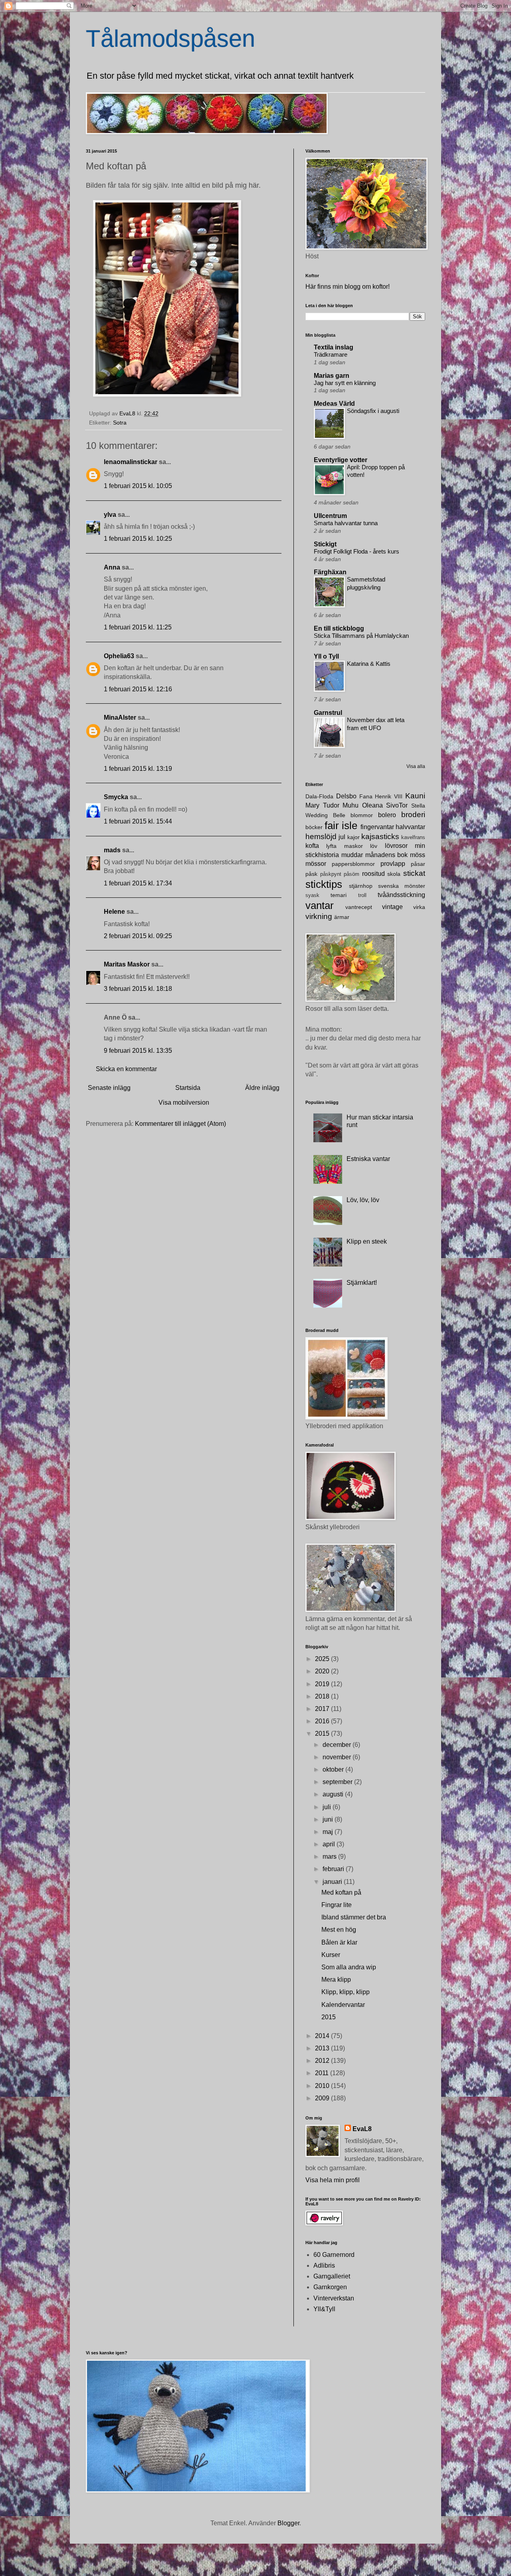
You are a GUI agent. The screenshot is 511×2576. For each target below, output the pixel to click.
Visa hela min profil (333, 2180)
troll (362, 895)
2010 (323, 2086)
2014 (323, 2036)
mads (112, 850)
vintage (392, 907)
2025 (323, 1659)
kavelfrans (413, 837)
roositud (373, 874)
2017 (323, 1709)
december (338, 1745)
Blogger (288, 2523)
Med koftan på (341, 1892)
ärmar (342, 917)
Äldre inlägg (262, 1088)
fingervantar (377, 827)
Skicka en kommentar (126, 1069)
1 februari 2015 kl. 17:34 (138, 883)
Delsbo (346, 796)
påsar (418, 864)
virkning (319, 916)
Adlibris (324, 2265)
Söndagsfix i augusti (373, 411)
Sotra (120, 423)
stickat (414, 873)
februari (334, 1869)
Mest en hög (339, 1930)
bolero (387, 815)
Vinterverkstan (334, 2298)
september (338, 1782)
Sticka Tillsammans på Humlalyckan (361, 636)
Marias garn (332, 376)
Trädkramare (331, 354)
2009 (323, 2098)
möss (418, 855)
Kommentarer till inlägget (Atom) (180, 1124)
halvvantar (410, 827)
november (338, 1757)
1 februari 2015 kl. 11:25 (138, 627)
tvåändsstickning (401, 895)
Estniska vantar (368, 1159)
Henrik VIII (389, 796)
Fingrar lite (337, 1905)
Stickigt (325, 544)
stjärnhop (361, 886)
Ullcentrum (330, 516)
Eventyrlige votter (341, 460)
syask (312, 895)
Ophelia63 (119, 656)
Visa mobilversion (184, 1102)
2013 (323, 2048)
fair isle (341, 826)
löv (374, 846)
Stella (418, 806)
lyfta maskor (344, 846)
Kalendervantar (343, 2005)
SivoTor (397, 805)
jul (342, 837)
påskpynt (331, 874)
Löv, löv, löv (363, 1200)
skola (394, 874)
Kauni (415, 796)
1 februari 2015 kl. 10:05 (138, 486)
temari (339, 895)
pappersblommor (353, 864)
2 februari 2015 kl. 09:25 (138, 936)
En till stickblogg (339, 628)
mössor (316, 864)
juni (329, 1819)
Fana (366, 796)
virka (419, 907)
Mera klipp (336, 1980)
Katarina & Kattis (369, 664)
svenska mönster (402, 886)
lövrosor (396, 846)
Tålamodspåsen (170, 39)
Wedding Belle (325, 815)
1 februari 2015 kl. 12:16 (138, 689)
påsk (311, 874)
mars (330, 1857)
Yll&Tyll (324, 2309)
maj (329, 1832)
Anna (112, 567)
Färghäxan (330, 572)
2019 (323, 1684)
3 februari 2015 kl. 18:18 (138, 989)
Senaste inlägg (109, 1088)
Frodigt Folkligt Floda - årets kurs (357, 551)
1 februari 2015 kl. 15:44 (138, 821)
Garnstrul (328, 713)
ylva (110, 515)
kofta (312, 846)
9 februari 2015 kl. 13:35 (138, 1051)
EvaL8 (362, 2129)
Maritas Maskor (127, 964)
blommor (362, 815)
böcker (314, 827)
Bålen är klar (339, 1942)
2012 (323, 2061)
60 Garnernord (334, 2255)
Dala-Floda (319, 796)
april (330, 1844)
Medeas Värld (334, 404)
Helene (114, 912)
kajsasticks (380, 837)
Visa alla (416, 766)
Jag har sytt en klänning (345, 383)
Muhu (351, 805)
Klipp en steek (367, 1241)
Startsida (188, 1088)
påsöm (352, 874)
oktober (334, 1769)
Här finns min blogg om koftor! (348, 287)
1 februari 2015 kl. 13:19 (138, 769)
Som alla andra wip (349, 1967)
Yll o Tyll (326, 656)
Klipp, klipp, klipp (346, 1992)
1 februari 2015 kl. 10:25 (138, 539)
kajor (354, 837)
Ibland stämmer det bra (354, 1917)
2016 (323, 1721)
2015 (323, 1734)
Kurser (331, 1955)
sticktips (324, 884)
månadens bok (387, 855)
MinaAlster (120, 717)
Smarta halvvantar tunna (346, 523)
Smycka (116, 797)
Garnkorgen (330, 2287)
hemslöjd (321, 837)
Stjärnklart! (362, 1283)
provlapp (393, 864)
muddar (352, 855)
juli (328, 1807)
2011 (323, 2073)
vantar (320, 905)
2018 (323, 1696)
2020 (323, 1671)
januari (333, 1882)
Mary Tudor (322, 805)
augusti (334, 1794)
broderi (413, 815)
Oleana (372, 805)
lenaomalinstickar (131, 462)
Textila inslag (334, 347)
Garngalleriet (332, 2276)
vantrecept (359, 907)
